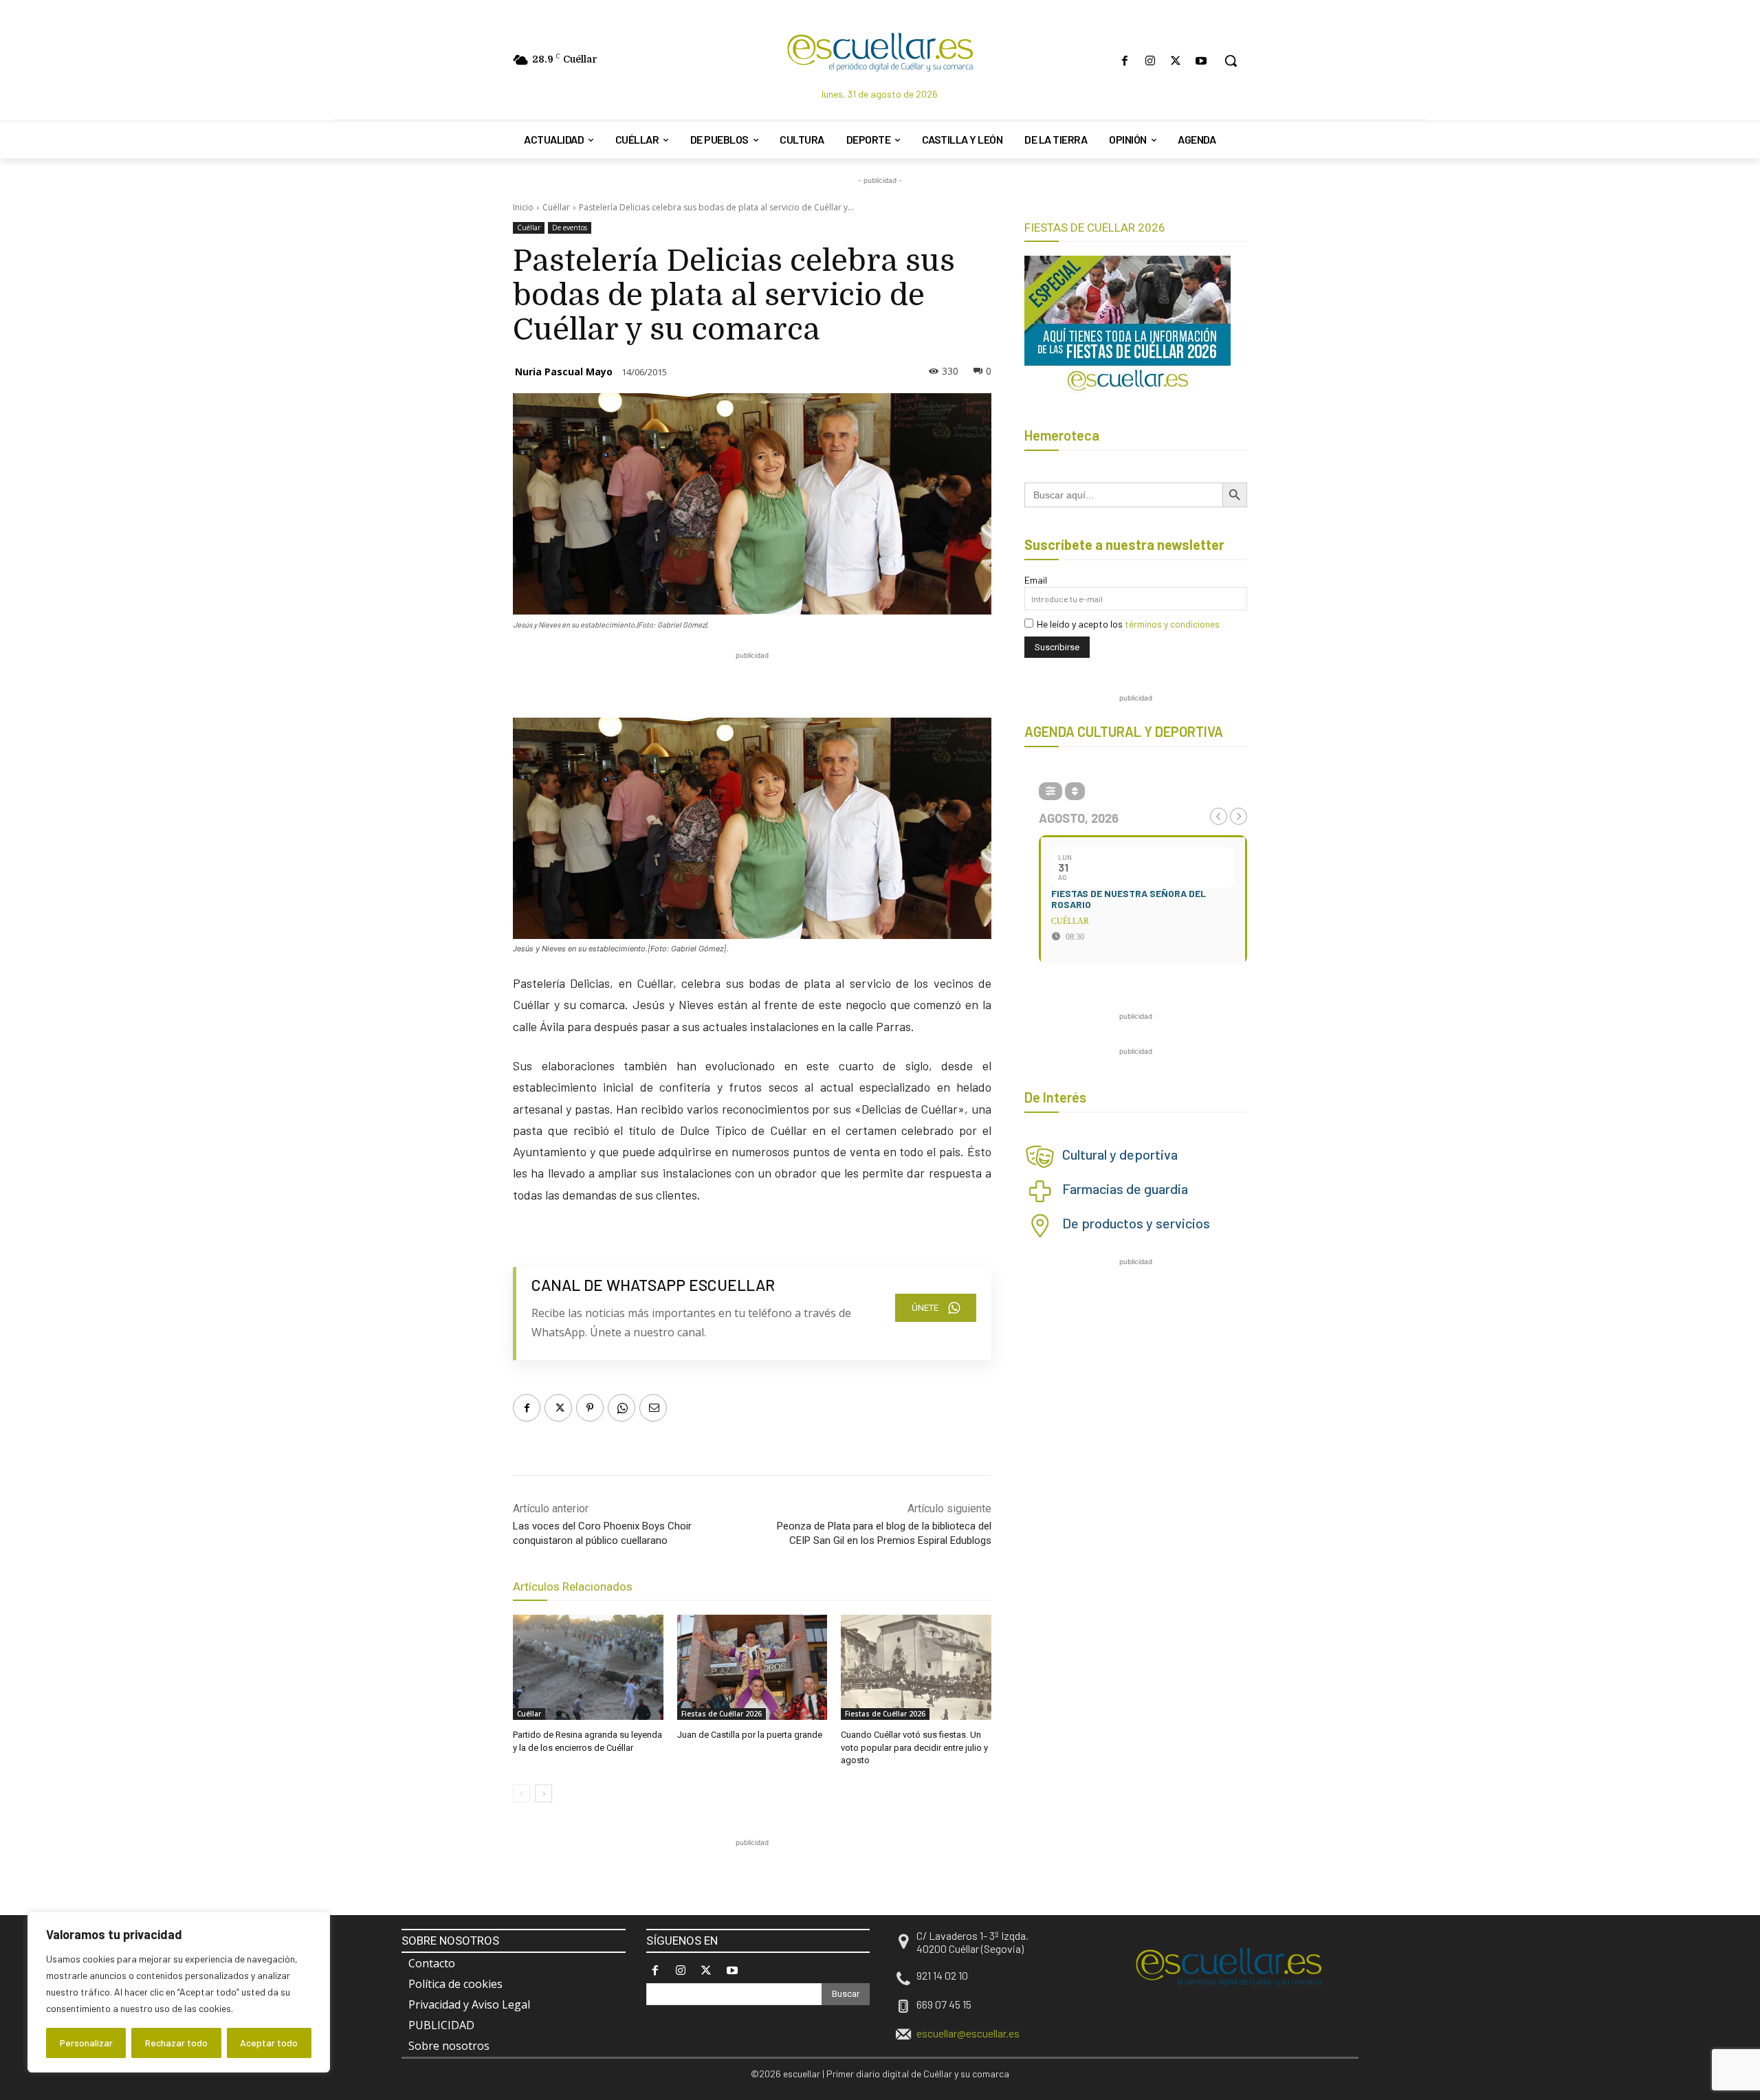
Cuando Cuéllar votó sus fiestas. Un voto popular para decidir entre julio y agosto (914, 1747)
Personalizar (86, 2043)
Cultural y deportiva (1120, 1154)
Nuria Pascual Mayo (564, 372)
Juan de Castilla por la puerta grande (750, 1735)
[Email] (653, 1408)
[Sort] (1075, 791)
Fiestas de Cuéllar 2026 (722, 1714)
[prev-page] (521, 1793)
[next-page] (543, 1793)
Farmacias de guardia (1125, 1189)
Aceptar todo (269, 2043)
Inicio (523, 207)
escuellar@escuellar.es (968, 2033)
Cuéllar (556, 207)
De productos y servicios (1136, 1223)
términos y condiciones (1172, 624)
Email (1036, 580)
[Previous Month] (1219, 816)
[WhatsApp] (621, 1408)
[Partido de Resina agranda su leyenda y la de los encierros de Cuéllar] (588, 1667)
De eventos (570, 228)
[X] (1176, 61)
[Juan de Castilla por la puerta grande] (752, 1667)
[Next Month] (1239, 816)
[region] (179, 1992)
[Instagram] (1150, 61)
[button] (1231, 60)
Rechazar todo (176, 2043)
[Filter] (1050, 791)
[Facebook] (1124, 61)
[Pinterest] (590, 1408)
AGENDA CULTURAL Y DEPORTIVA (1124, 731)
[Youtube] (1201, 61)
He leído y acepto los (1128, 624)
